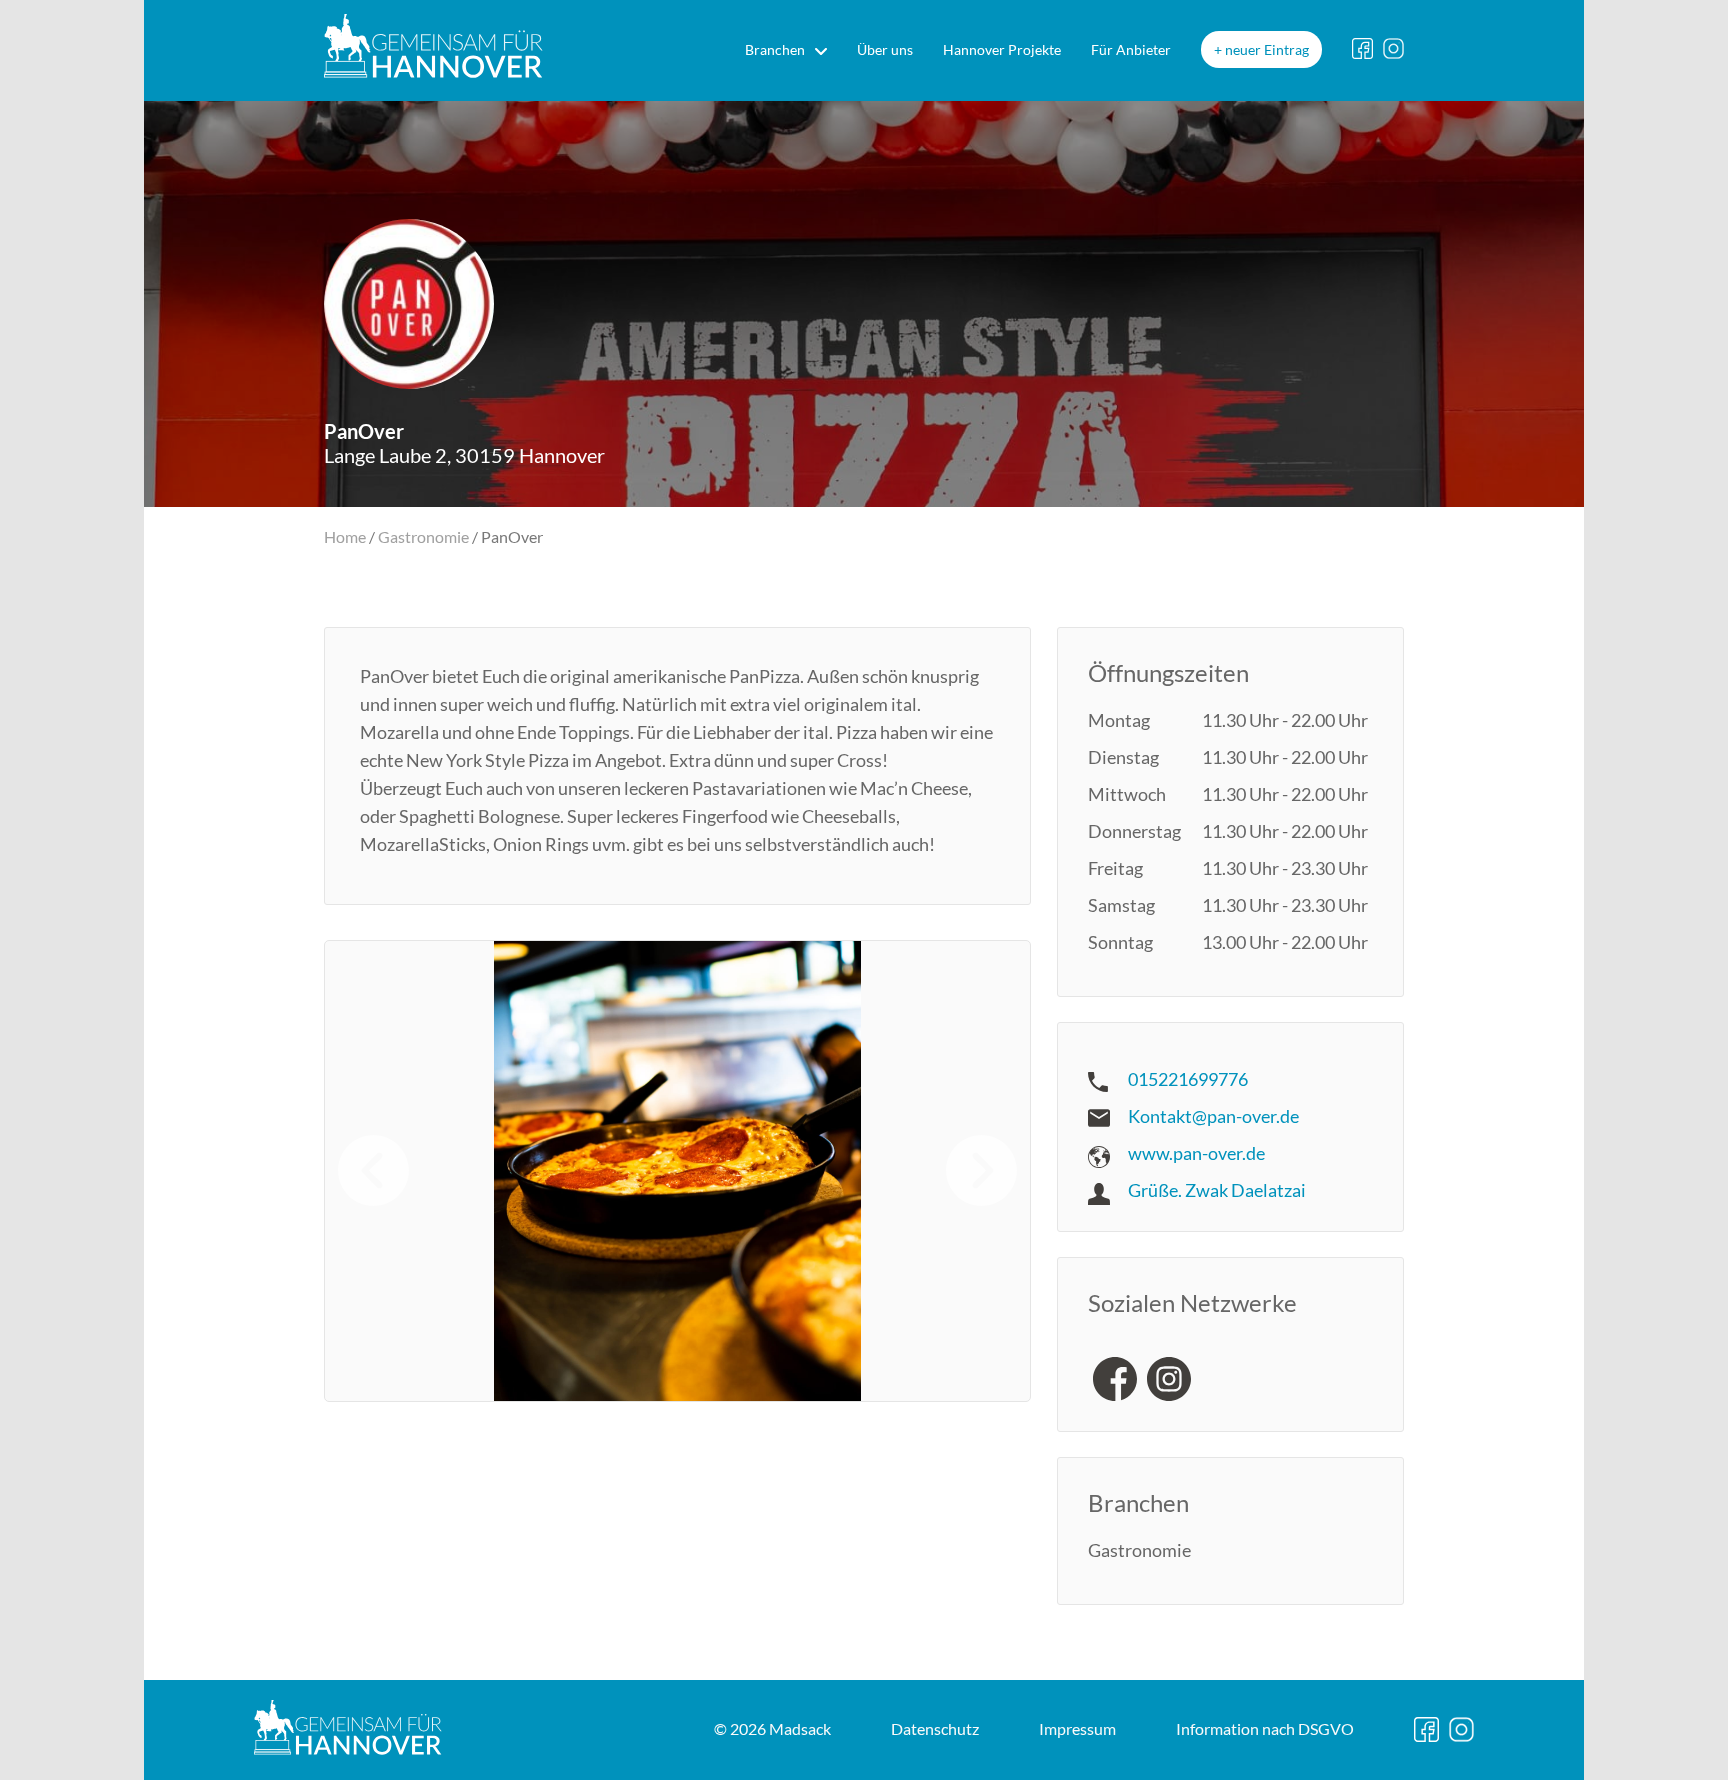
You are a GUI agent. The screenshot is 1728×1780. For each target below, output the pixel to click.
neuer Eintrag (1267, 49)
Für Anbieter (1131, 49)
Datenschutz (935, 1728)
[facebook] (1115, 1379)
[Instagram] (1169, 1379)
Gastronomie (423, 536)
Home (345, 536)
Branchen (775, 49)
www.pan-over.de (1196, 1153)
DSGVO (1265, 1728)
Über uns (885, 49)
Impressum (1077, 1728)
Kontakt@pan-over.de (1213, 1116)
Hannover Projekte (1002, 49)
